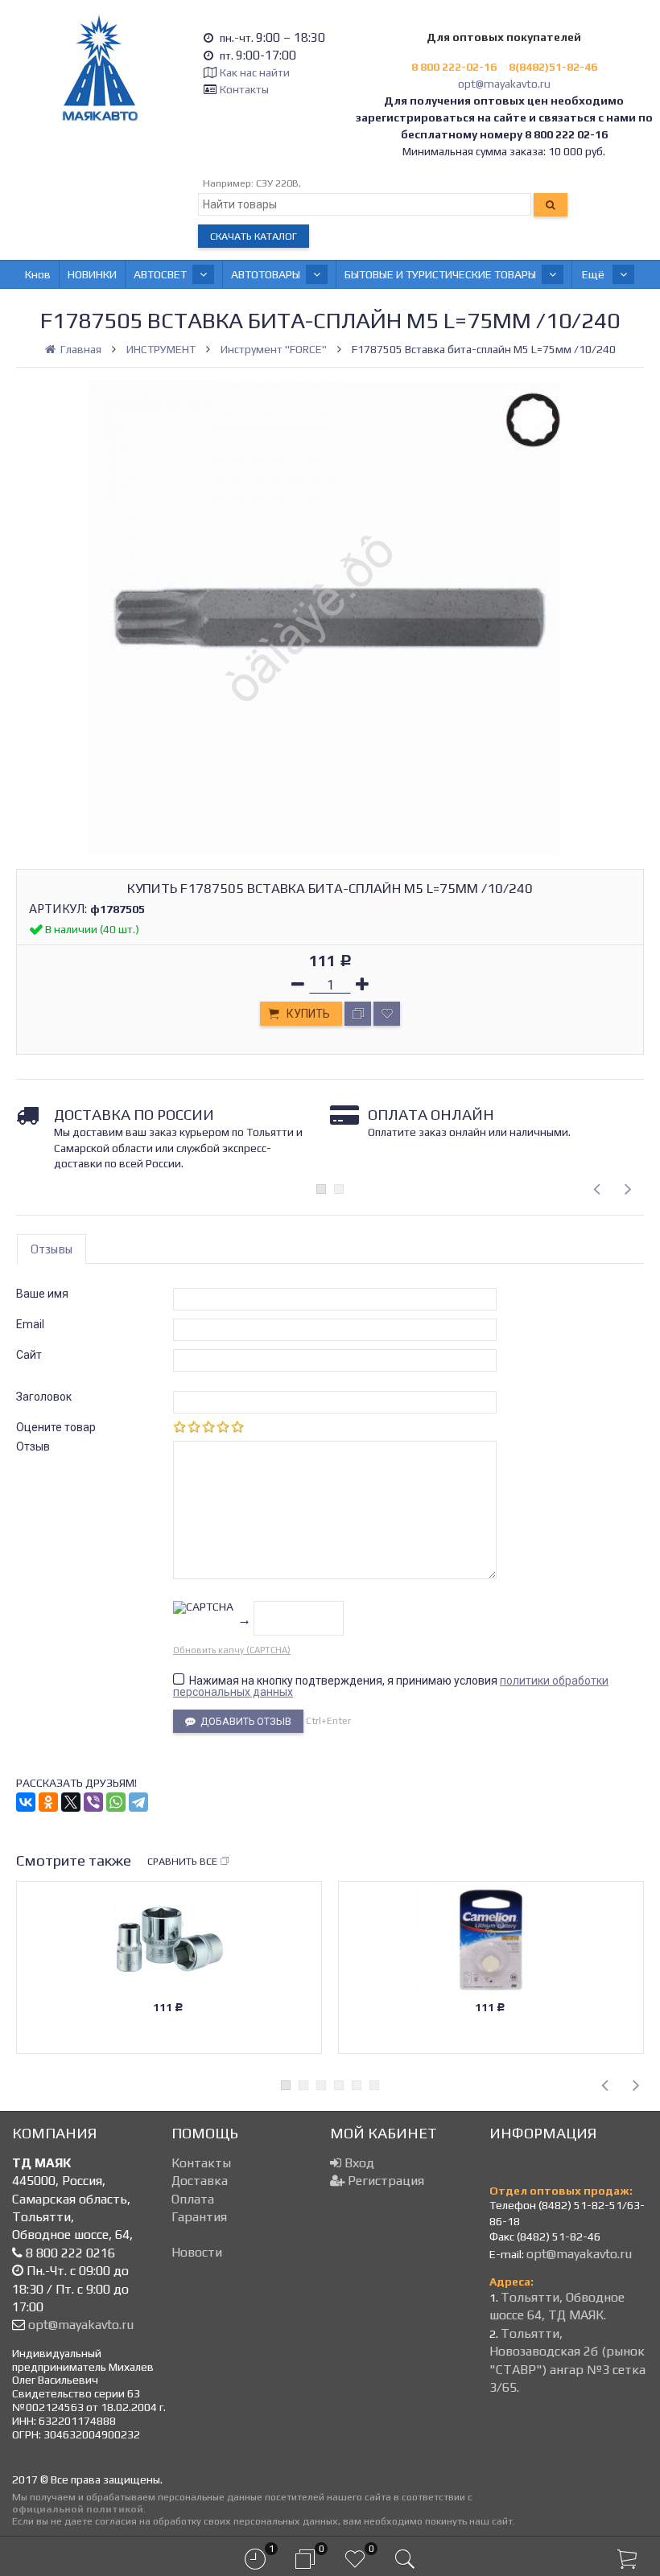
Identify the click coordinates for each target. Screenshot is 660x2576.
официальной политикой (78, 2509)
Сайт (29, 1355)
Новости (197, 2252)
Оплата (193, 2199)
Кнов (38, 274)
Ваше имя (42, 1294)
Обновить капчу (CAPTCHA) (232, 1650)
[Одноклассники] (48, 1802)
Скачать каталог (254, 236)
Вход (358, 2163)
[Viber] (93, 1802)
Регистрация (384, 2181)
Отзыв (33, 1446)
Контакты (244, 89)
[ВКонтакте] (26, 1802)
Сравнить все (182, 1861)
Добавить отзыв (243, 1721)
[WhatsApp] (116, 1802)
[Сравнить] (358, 1014)
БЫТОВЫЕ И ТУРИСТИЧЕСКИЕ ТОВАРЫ (440, 274)
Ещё (594, 274)
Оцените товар (56, 1427)
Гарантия (199, 2217)
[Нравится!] (387, 1014)
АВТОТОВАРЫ (266, 274)
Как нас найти (255, 72)
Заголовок (44, 1397)
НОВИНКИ (92, 274)
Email (30, 1324)
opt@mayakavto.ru (504, 84)
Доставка (200, 2181)
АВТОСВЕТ (160, 274)
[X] (71, 1802)
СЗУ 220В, (278, 183)
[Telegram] (138, 1802)
